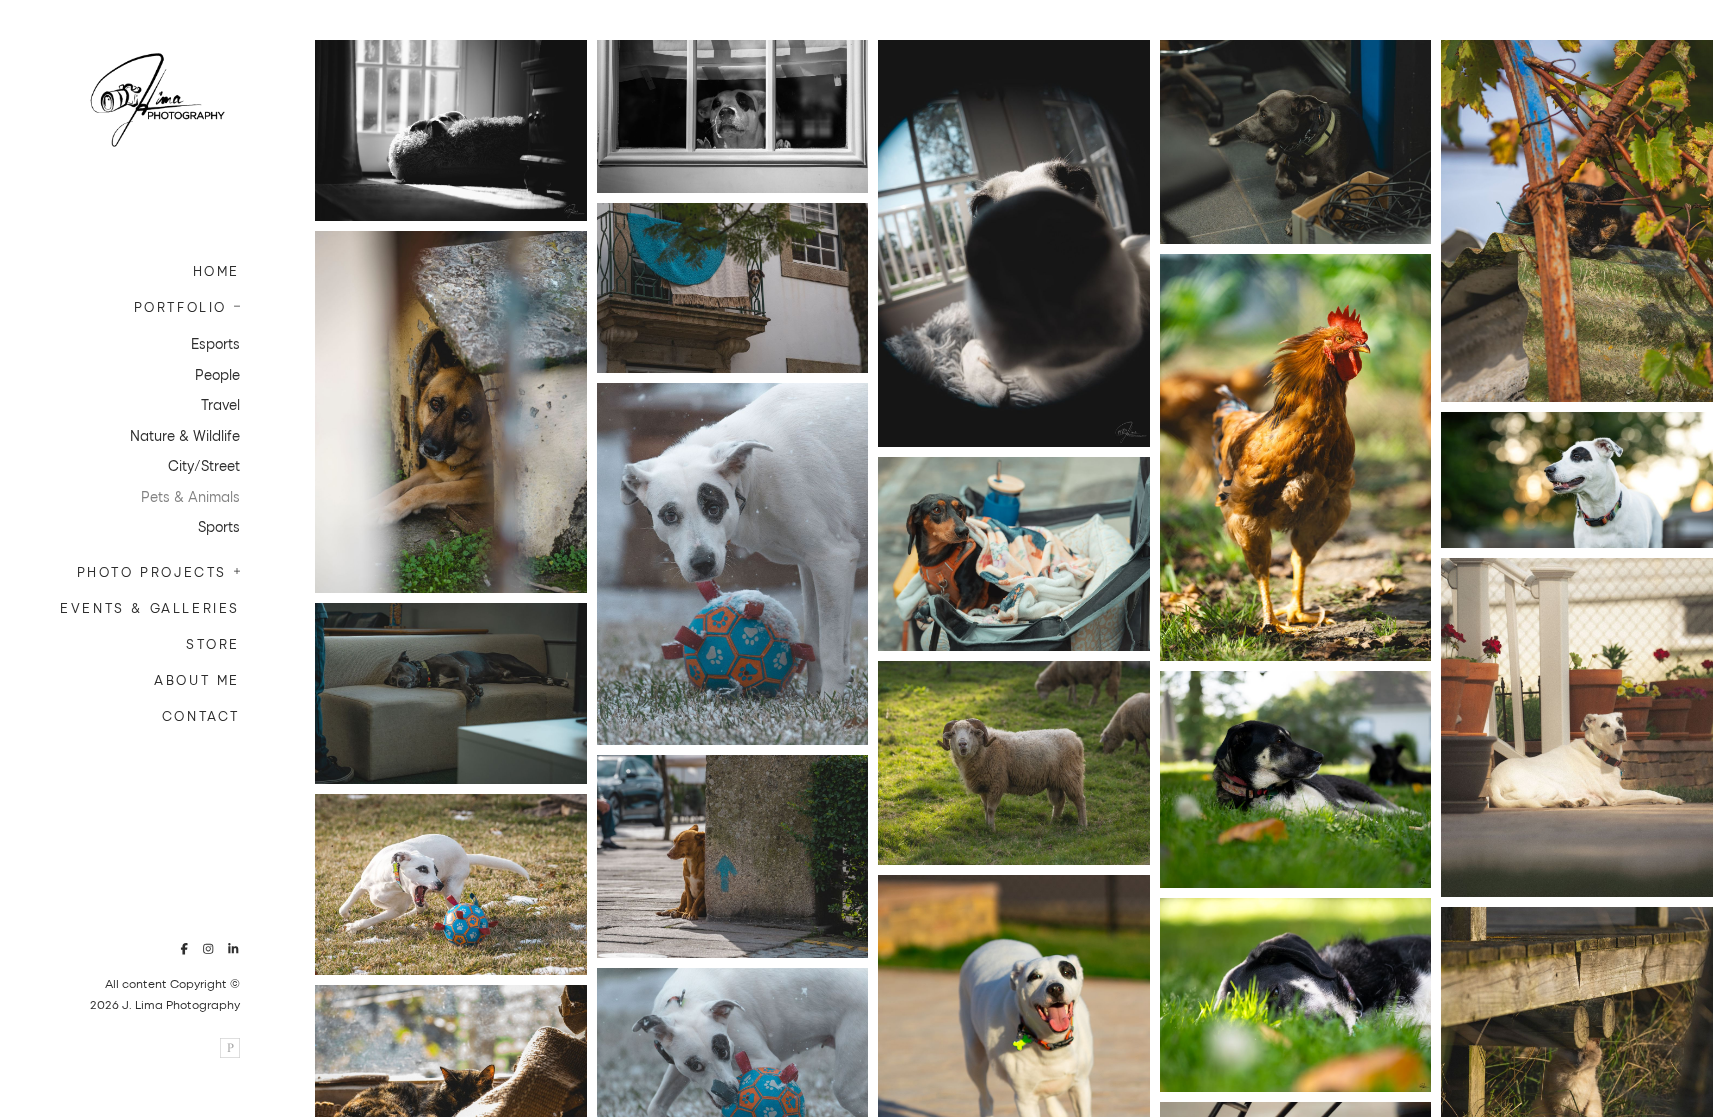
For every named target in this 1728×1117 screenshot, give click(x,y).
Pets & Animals (190, 496)
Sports (219, 526)
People (217, 374)
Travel (220, 404)
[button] (231, 304)
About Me (197, 679)
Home (216, 270)
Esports (215, 343)
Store (213, 643)
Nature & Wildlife (185, 435)
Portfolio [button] (180, 306)
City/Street (204, 465)
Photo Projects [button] (152, 571)
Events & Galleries (150, 607)
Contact (201, 715)
